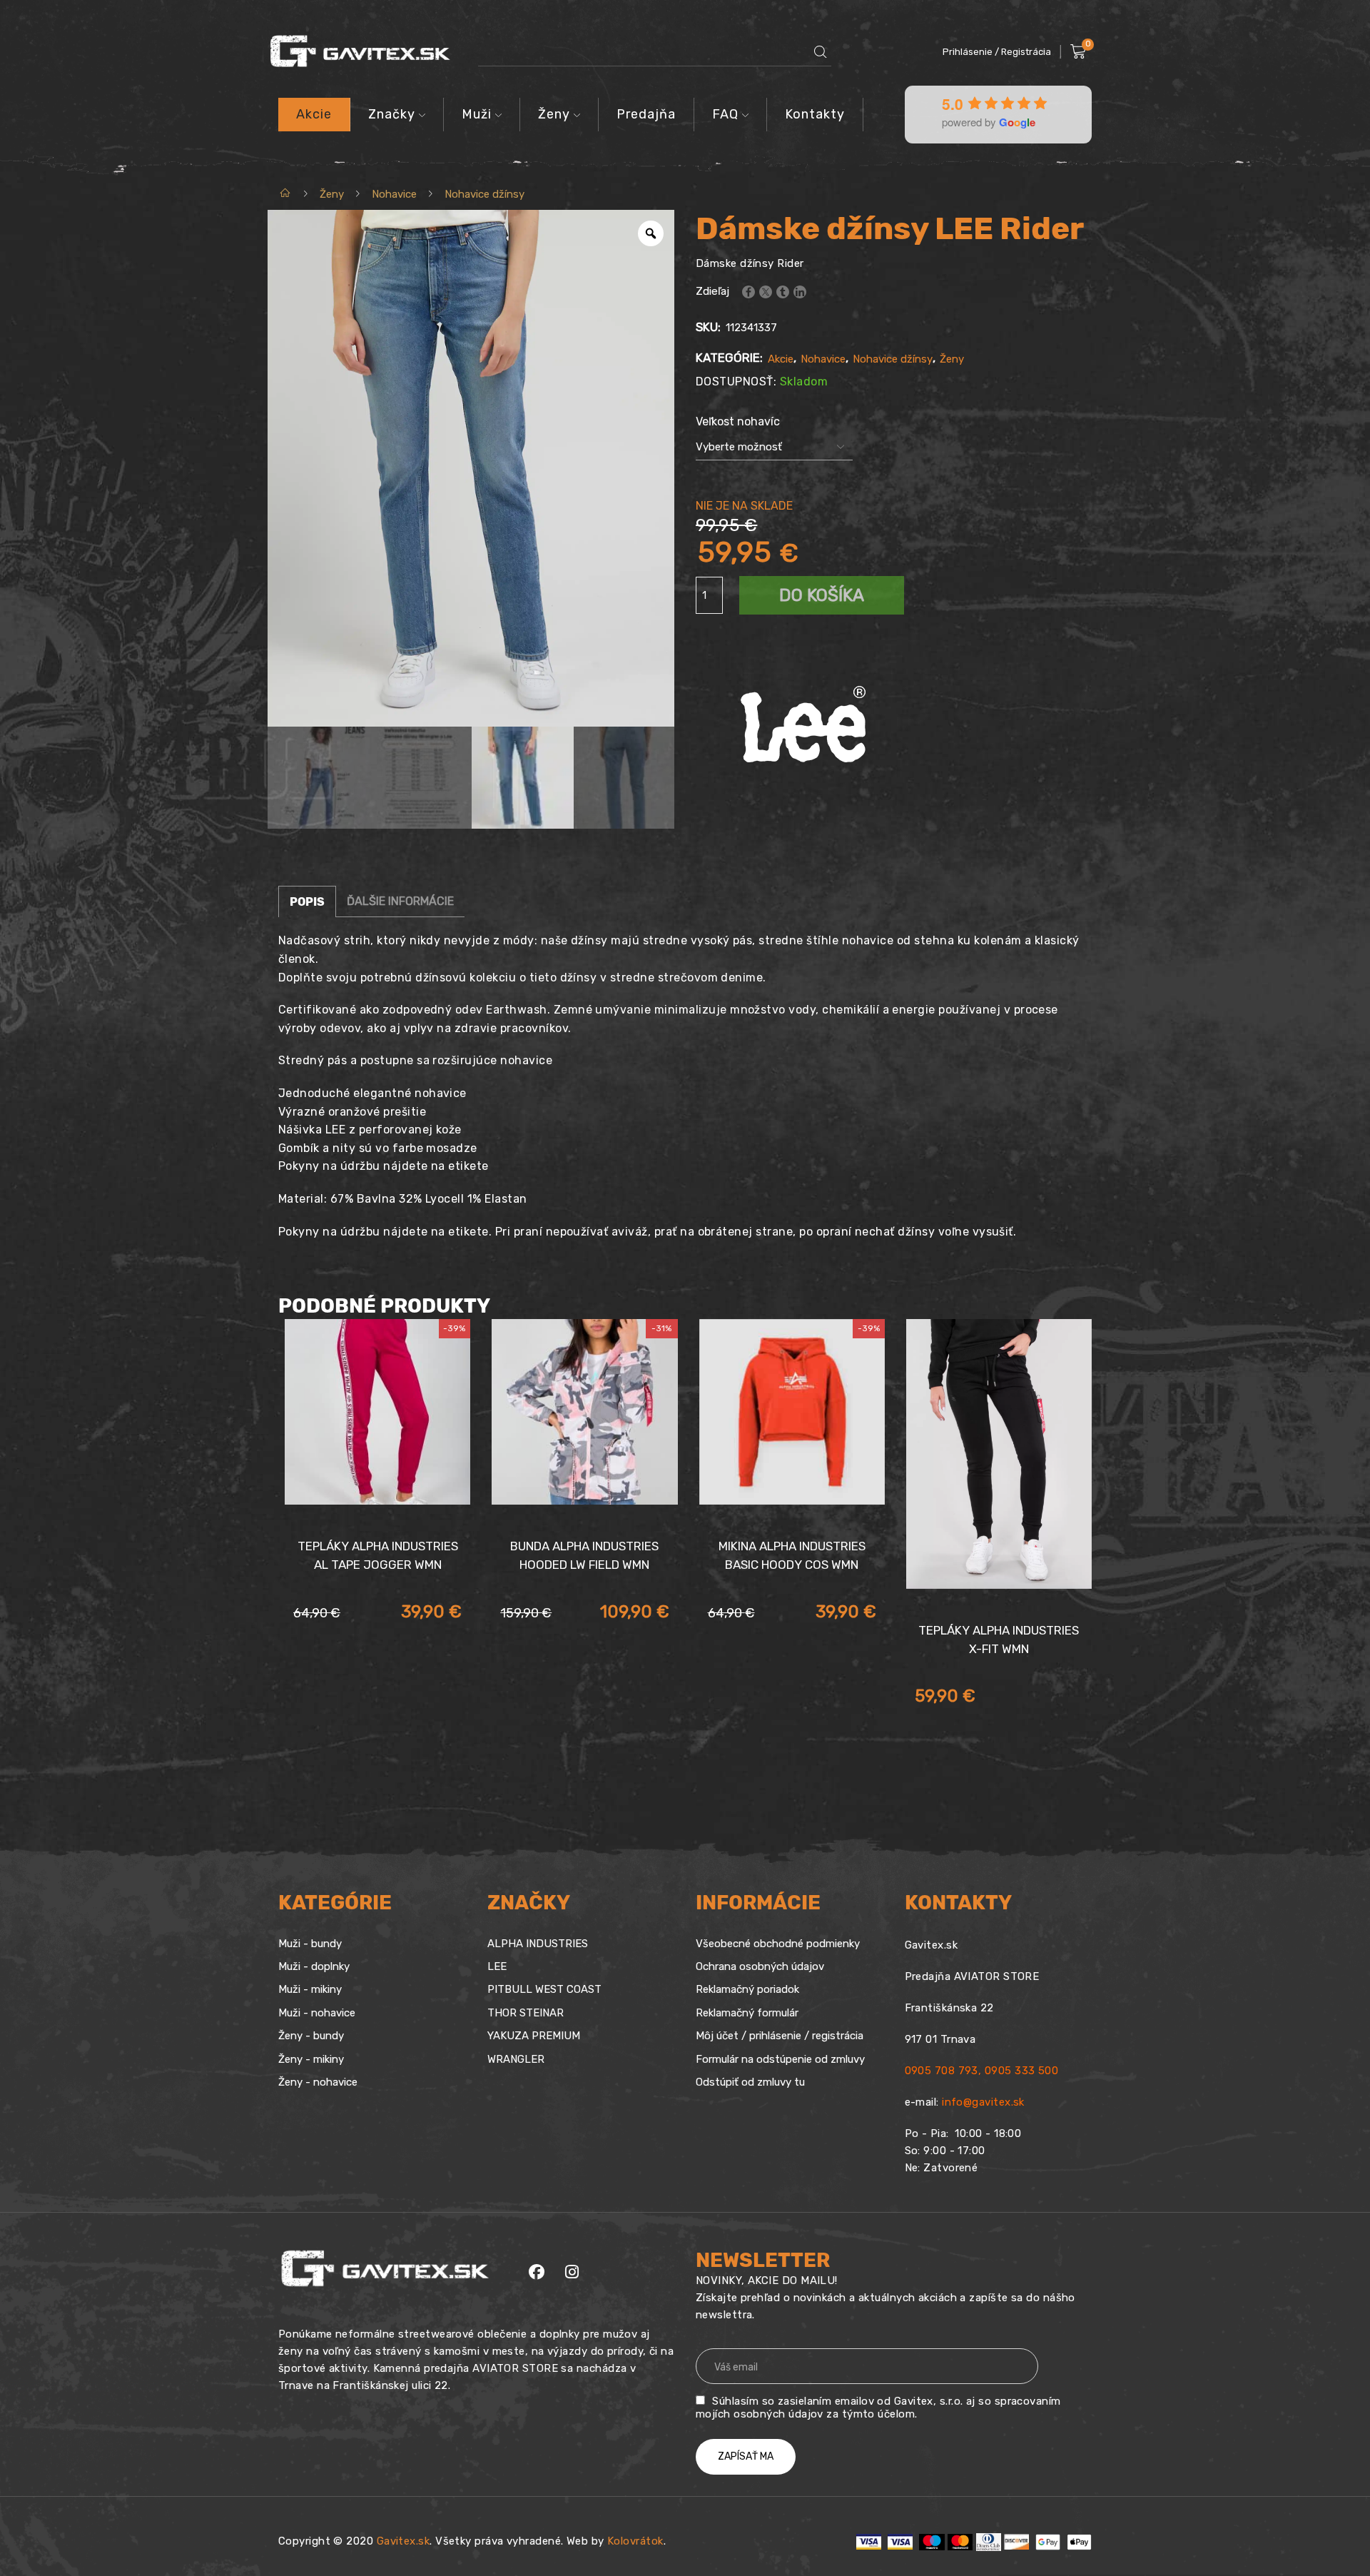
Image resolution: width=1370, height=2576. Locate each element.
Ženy (554, 114)
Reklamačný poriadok (747, 1989)
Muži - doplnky (314, 1966)
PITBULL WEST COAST (544, 1989)
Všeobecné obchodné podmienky (778, 1944)
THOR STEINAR (526, 2013)
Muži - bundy (310, 1944)
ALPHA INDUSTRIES (538, 1944)
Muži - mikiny (310, 1989)
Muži (477, 114)
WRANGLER (516, 2059)
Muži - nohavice (317, 2013)
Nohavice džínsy (484, 194)
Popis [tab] (307, 902)
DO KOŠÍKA (822, 595)
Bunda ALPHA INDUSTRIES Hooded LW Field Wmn (584, 1555)
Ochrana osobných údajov (760, 1966)
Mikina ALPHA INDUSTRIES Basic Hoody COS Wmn (792, 1555)
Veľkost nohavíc (738, 421)
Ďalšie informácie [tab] (400, 901)
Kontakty (815, 114)
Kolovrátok (635, 2541)
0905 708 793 (942, 2071)
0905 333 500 (1021, 2071)
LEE (497, 1966)
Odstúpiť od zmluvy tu (750, 2082)
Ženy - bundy (311, 2036)
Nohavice (394, 194)
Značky (392, 114)
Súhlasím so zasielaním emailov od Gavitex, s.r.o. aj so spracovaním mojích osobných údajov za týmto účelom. (878, 2408)
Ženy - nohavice (318, 2082)
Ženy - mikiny (311, 2059)
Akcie (314, 114)
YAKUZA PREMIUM (534, 2036)
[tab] (307, 901)
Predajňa (646, 114)
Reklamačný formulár (747, 2013)
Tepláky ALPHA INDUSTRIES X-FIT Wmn (999, 1640)
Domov (286, 194)
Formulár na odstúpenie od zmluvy (780, 2059)
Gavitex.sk (404, 2541)
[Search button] (821, 52)
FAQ (725, 114)
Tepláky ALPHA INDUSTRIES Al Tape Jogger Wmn (378, 1555)
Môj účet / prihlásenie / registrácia (780, 2036)
